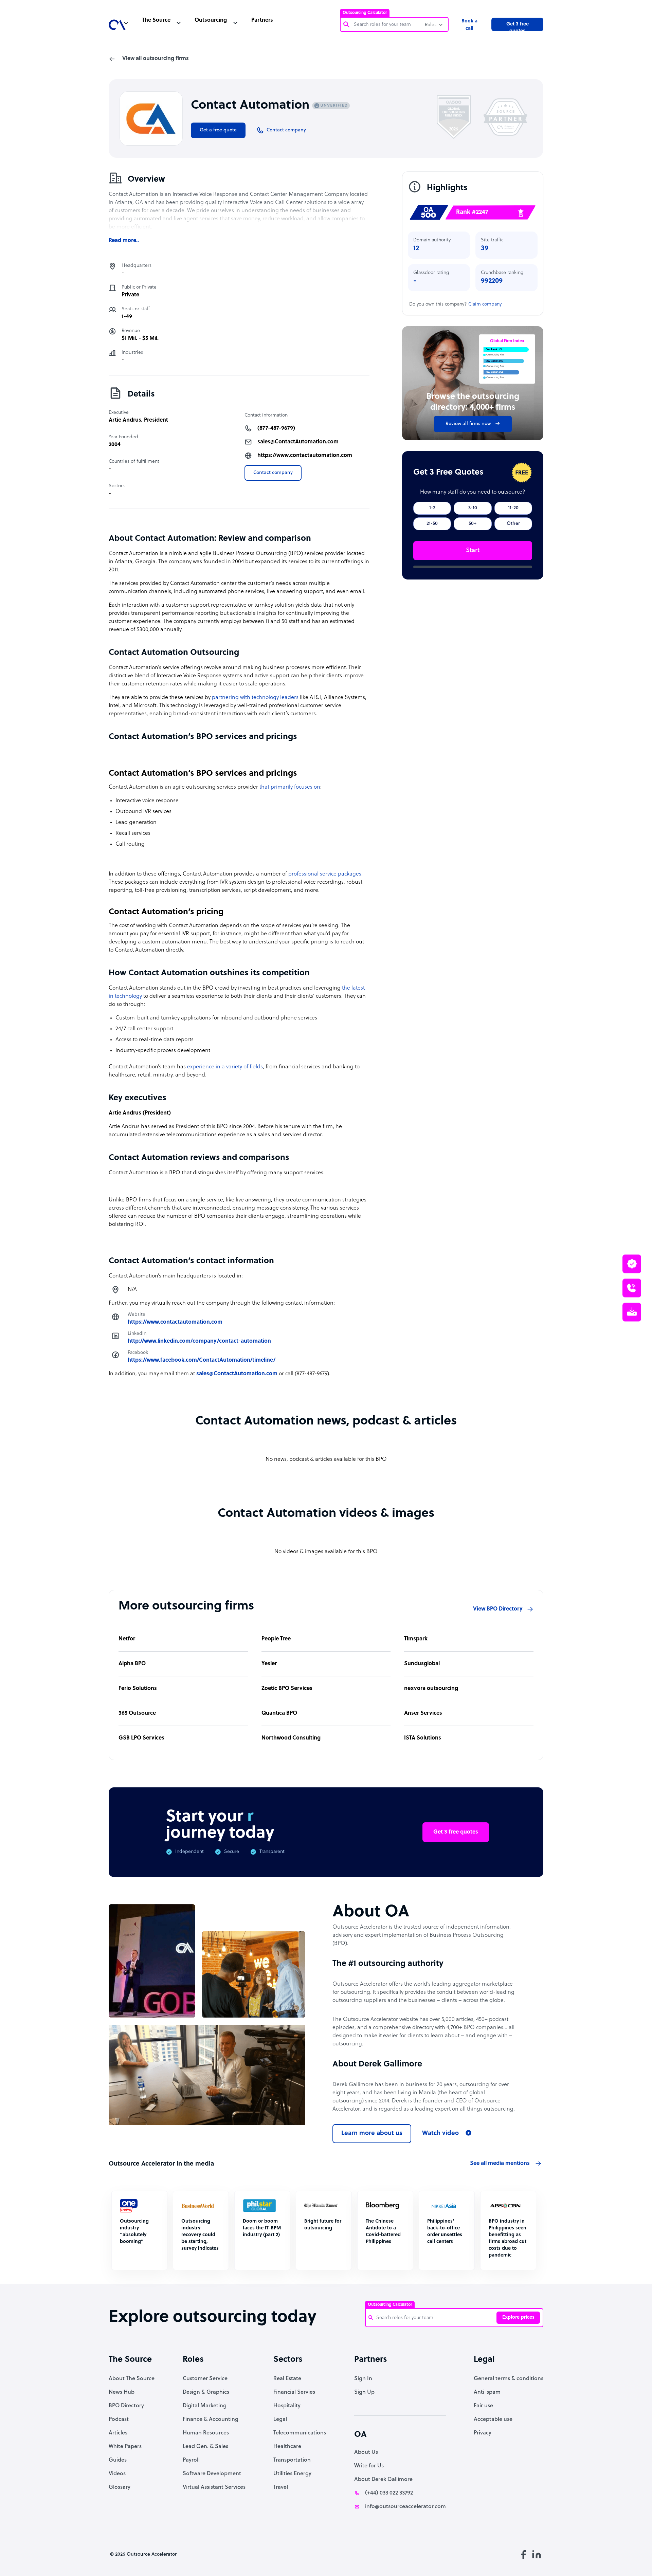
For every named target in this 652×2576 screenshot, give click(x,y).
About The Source (132, 2379)
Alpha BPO (132, 1664)
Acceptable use (493, 2419)
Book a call (469, 25)
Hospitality (287, 2406)
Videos (117, 2474)
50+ (473, 524)
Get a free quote (218, 130)
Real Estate (287, 2379)
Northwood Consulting (291, 1738)
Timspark (416, 1639)
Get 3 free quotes (518, 26)
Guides (118, 2460)
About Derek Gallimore (383, 2480)
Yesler (269, 1664)
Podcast (119, 2419)
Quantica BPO (279, 1713)
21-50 (432, 524)
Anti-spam (487, 2392)
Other (513, 524)
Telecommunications (300, 2433)
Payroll (191, 2460)
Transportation (292, 2460)
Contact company (273, 473)
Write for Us (369, 2466)
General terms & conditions (509, 2379)
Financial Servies (294, 2392)
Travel (281, 2487)
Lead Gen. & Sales (205, 2447)
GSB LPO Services (141, 1738)
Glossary (120, 2487)
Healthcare (287, 2447)
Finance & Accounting (211, 2419)
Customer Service (205, 2379)
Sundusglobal (422, 1664)
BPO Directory (126, 2406)
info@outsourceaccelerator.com (405, 2507)
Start (473, 550)
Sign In (363, 2379)
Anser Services (423, 1713)
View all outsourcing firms (156, 59)
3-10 (473, 508)
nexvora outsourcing (431, 1689)
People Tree (276, 1639)
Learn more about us (372, 2133)
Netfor (127, 1639)
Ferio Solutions (138, 1689)
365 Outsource (137, 1713)
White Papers (125, 2447)
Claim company (485, 304)
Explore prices (518, 2317)
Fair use (483, 2406)
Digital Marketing (205, 2406)
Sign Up (364, 2392)
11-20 (513, 508)
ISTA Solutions (423, 1738)
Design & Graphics (206, 2392)
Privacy (483, 2433)
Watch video (440, 2133)
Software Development (212, 2474)
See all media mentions (500, 2164)
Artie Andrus (125, 420)
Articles (118, 2433)
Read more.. (124, 241)
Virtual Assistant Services (214, 2487)
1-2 (432, 508)
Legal (280, 2419)
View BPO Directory (498, 1609)
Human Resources (206, 2433)
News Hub (122, 2392)
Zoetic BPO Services (287, 1689)
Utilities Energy (292, 2474)
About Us (366, 2452)
